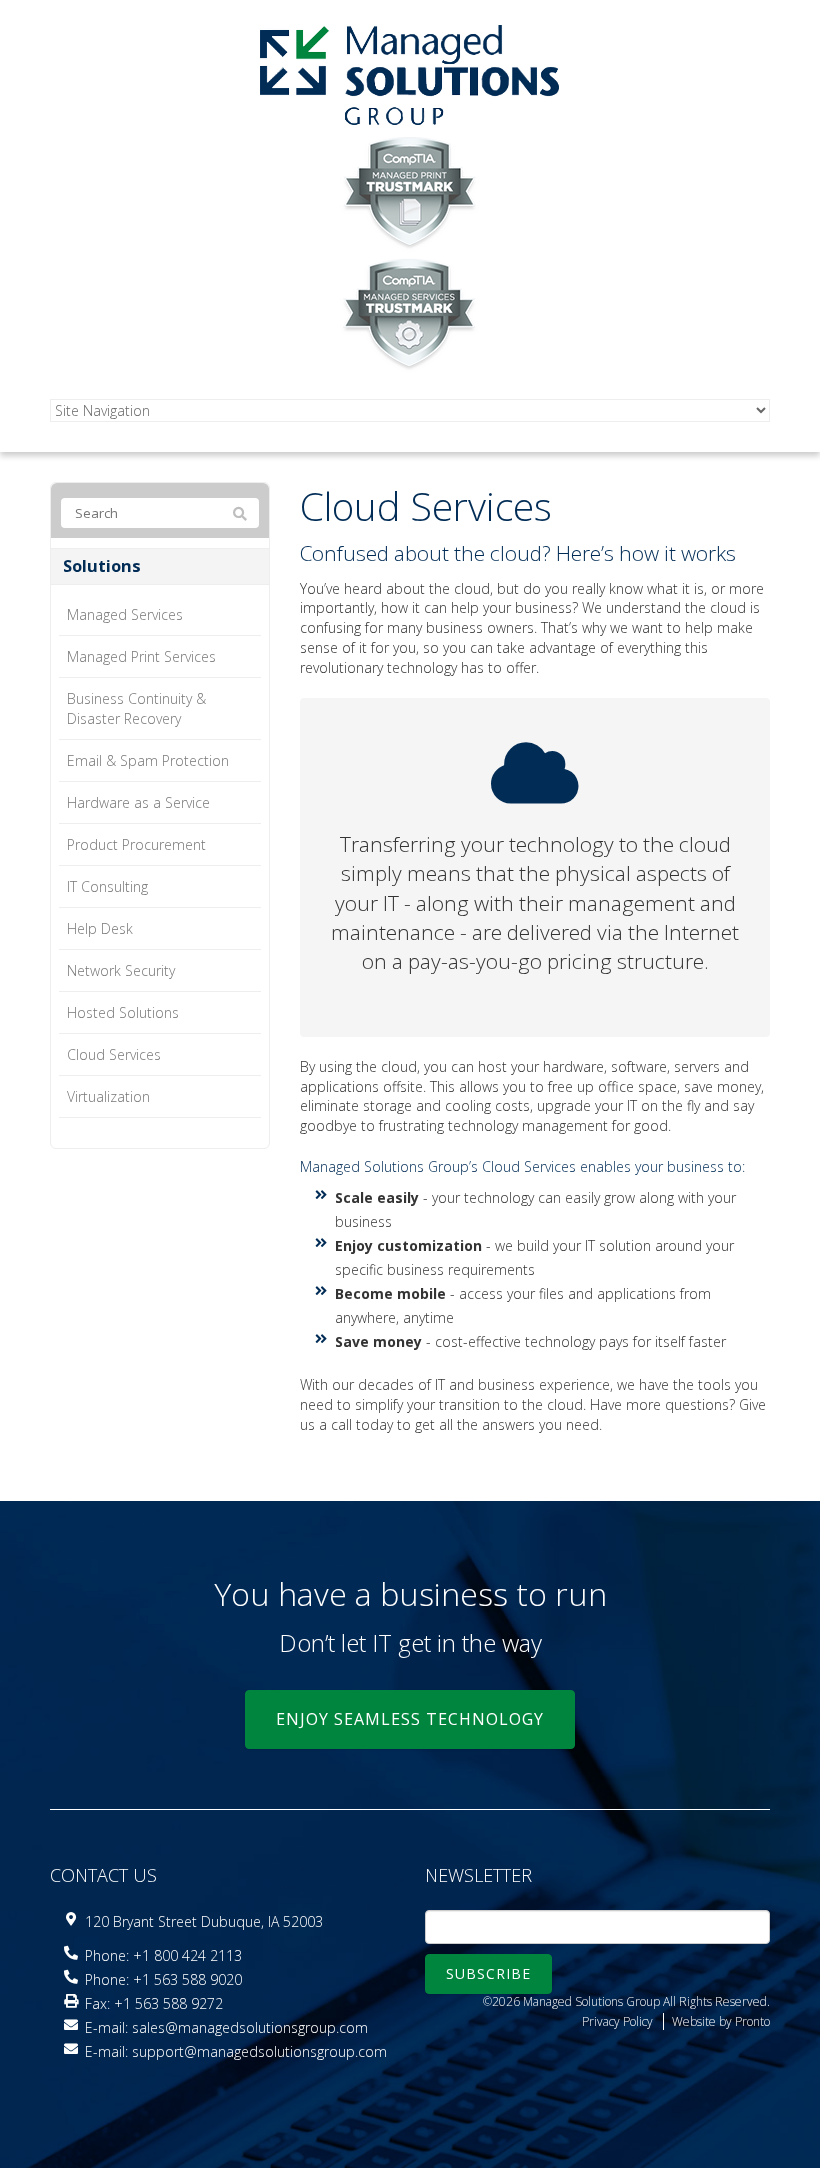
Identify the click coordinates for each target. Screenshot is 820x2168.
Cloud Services (114, 1054)
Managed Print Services (141, 656)
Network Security (121, 970)
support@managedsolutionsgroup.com (259, 2051)
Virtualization (108, 1096)
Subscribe (488, 1973)
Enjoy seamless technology (410, 1719)
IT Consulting (107, 886)
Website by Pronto (721, 2021)
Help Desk (100, 928)
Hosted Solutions (123, 1012)
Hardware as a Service (138, 802)
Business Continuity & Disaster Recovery (136, 708)
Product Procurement (136, 844)
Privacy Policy (617, 2021)
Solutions (102, 566)
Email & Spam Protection (148, 760)
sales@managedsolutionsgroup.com (250, 2027)
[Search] (240, 514)
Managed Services (125, 614)
